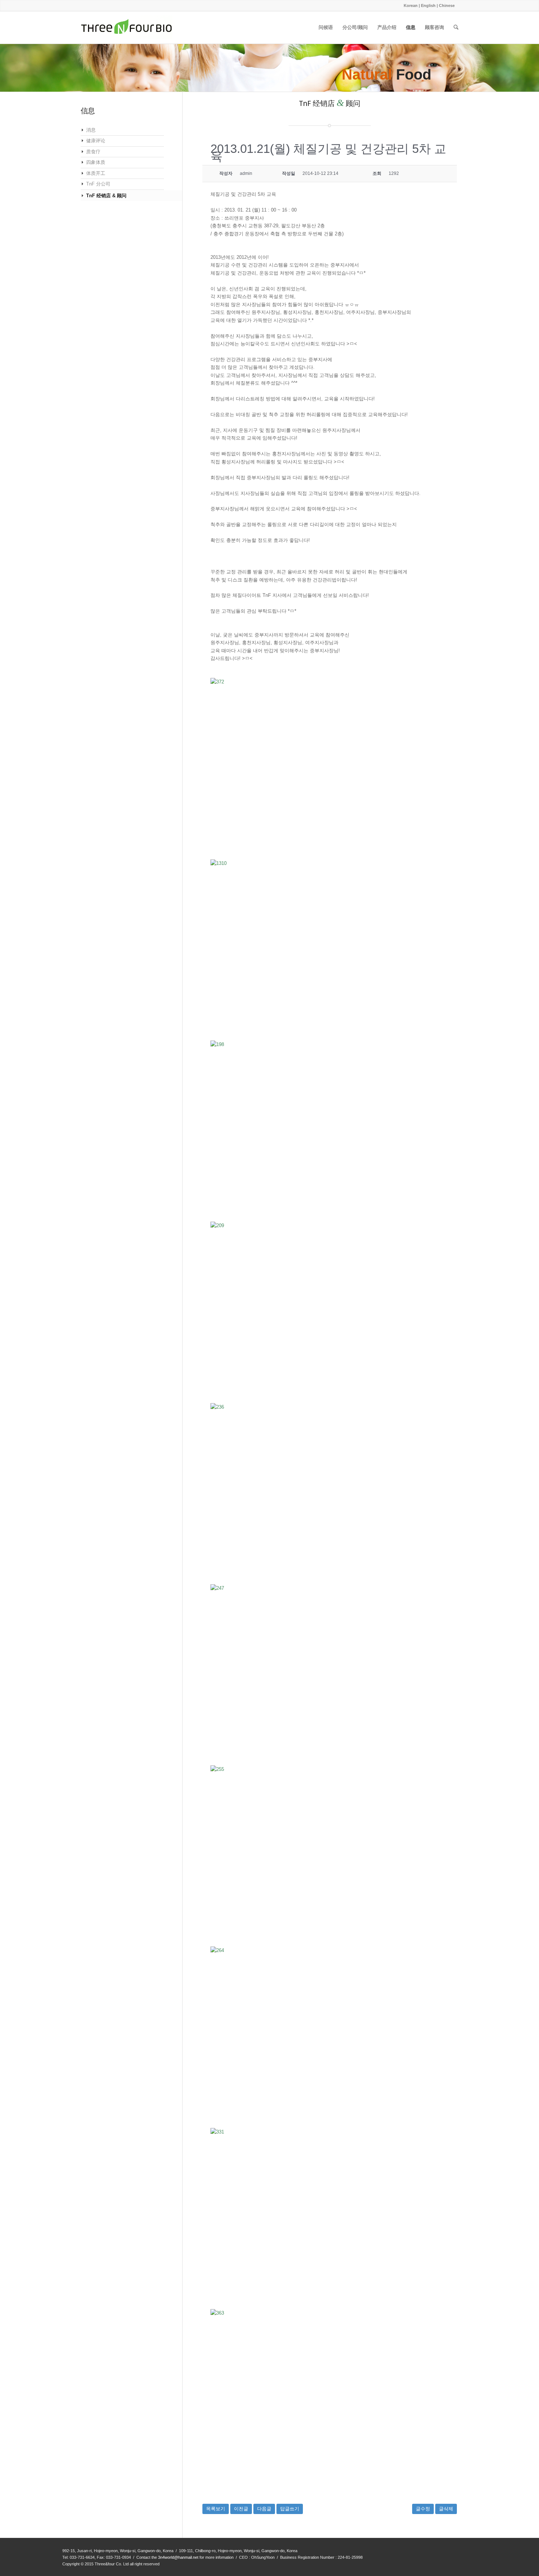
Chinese (447, 5)
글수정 (423, 2509)
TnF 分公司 (98, 184)
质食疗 (93, 152)
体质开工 (96, 173)
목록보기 (216, 2509)
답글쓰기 (290, 2509)
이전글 (241, 2509)
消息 (91, 130)
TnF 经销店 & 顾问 (106, 196)
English (428, 5)
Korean (411, 5)
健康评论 (96, 141)
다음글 (264, 2509)
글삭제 (446, 2509)
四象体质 (96, 162)
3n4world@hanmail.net (178, 2557)
